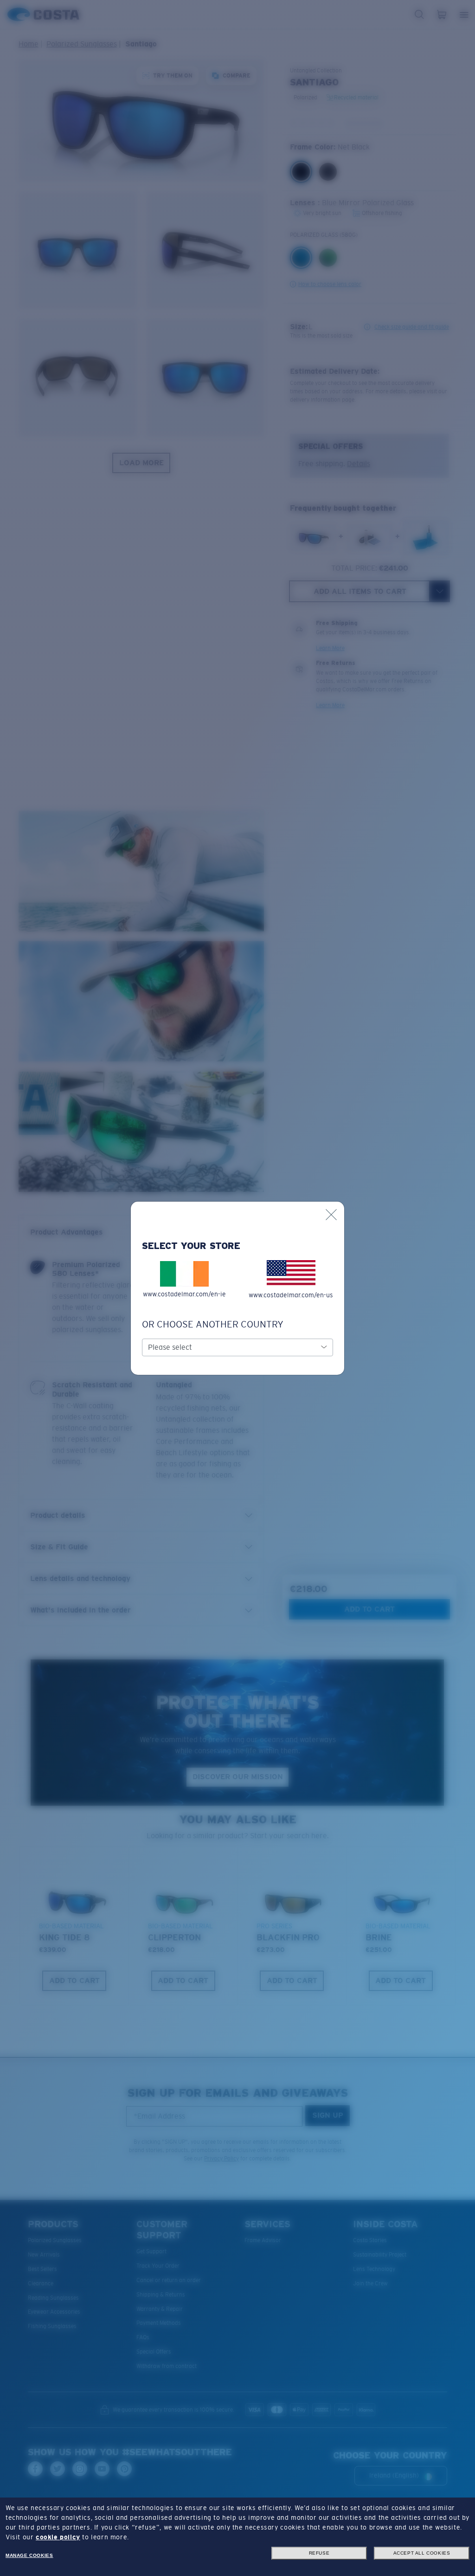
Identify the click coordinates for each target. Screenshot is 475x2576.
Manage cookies (29, 2555)
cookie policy (58, 2537)
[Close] (331, 1215)
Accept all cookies (422, 2553)
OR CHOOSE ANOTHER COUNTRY (213, 1324)
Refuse (319, 2553)
